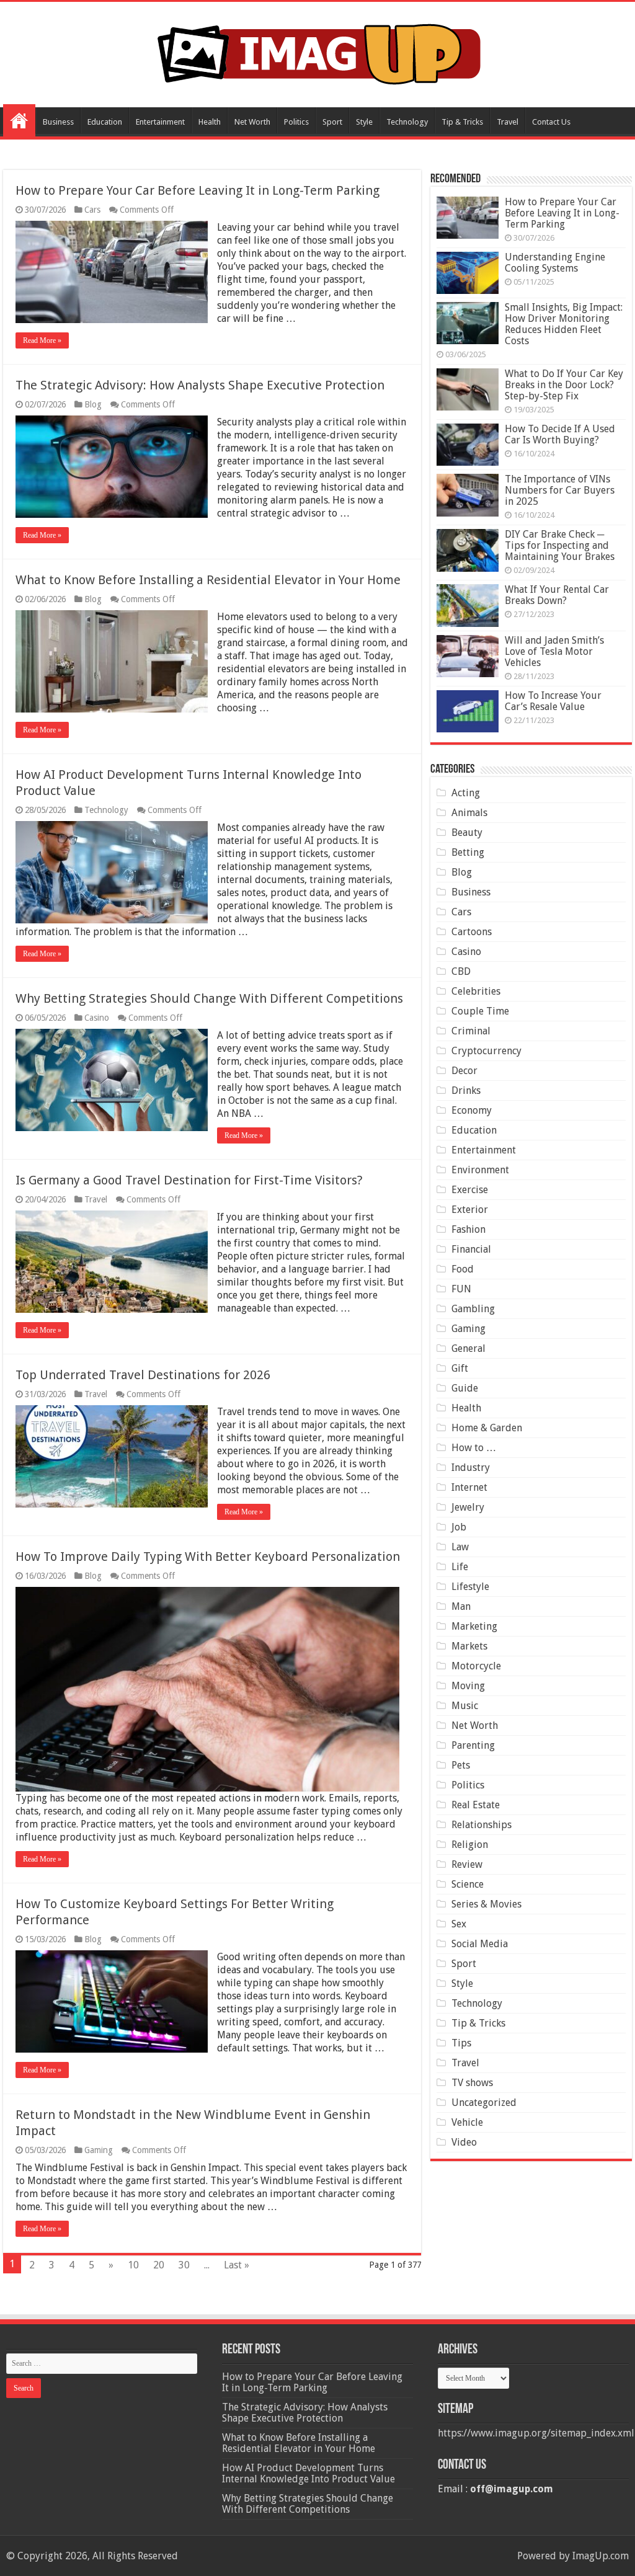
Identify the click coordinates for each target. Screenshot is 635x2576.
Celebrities (476, 991)
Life (460, 1567)
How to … (474, 1448)
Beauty (467, 833)
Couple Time (480, 1011)
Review (467, 1864)
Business (58, 122)
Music (465, 1706)
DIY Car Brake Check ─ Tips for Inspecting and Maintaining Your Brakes (560, 545)
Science (468, 1884)
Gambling (473, 1309)
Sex (459, 1924)
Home (19, 120)
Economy (472, 1110)
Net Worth (252, 122)
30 (184, 2265)
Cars (92, 210)
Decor (464, 1071)
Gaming (99, 2150)
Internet (469, 1487)
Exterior (470, 1210)
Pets (461, 1765)
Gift (460, 1368)
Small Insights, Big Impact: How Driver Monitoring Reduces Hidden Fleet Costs (564, 324)
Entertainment (160, 122)
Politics (296, 122)
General (468, 1348)
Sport (332, 122)
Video (464, 2142)
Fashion (468, 1229)
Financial (471, 1249)
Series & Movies (486, 1904)
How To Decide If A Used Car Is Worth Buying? (560, 434)
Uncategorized (484, 2103)
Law (460, 1547)
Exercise (470, 1190)
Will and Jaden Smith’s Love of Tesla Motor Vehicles (554, 651)
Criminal (471, 1031)
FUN (461, 1289)
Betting (468, 852)
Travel (508, 122)
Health (210, 122)
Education (105, 122)
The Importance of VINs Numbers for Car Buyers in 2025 (560, 490)
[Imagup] (318, 52)
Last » (237, 2265)
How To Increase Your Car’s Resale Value (553, 701)
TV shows (472, 2083)
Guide (465, 1388)
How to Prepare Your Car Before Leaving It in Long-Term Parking (198, 190)
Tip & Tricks (462, 122)
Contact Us (551, 122)
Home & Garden (487, 1428)
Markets (469, 1646)
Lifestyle (470, 1587)
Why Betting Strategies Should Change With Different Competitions (209, 998)
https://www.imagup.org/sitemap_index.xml (536, 2433)
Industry (471, 1468)
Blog (93, 404)
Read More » (42, 340)
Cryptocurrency (486, 1051)
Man (461, 1606)
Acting (466, 793)
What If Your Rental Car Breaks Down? (557, 595)
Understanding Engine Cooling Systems (555, 263)
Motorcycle (476, 1666)
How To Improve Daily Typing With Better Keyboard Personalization (208, 1557)
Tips (461, 2043)
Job (459, 1527)
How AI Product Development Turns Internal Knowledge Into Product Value (309, 2473)
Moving (468, 1686)
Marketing (474, 1626)
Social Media (480, 1944)
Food (463, 1269)
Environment (480, 1170)
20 (159, 2265)
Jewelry (468, 1507)
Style (364, 122)
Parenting (473, 1745)
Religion (470, 1845)
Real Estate (476, 1805)
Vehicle (467, 2122)
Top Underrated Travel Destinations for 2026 (143, 1375)
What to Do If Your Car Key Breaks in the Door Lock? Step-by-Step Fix (564, 385)
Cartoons (472, 932)
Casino (97, 1018)
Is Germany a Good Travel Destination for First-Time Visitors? (189, 1180)
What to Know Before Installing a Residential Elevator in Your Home (208, 580)
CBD (461, 971)
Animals (469, 813)
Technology (407, 122)
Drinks (466, 1090)
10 (133, 2265)
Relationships (482, 1825)
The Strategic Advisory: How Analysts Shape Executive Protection (200, 385)
